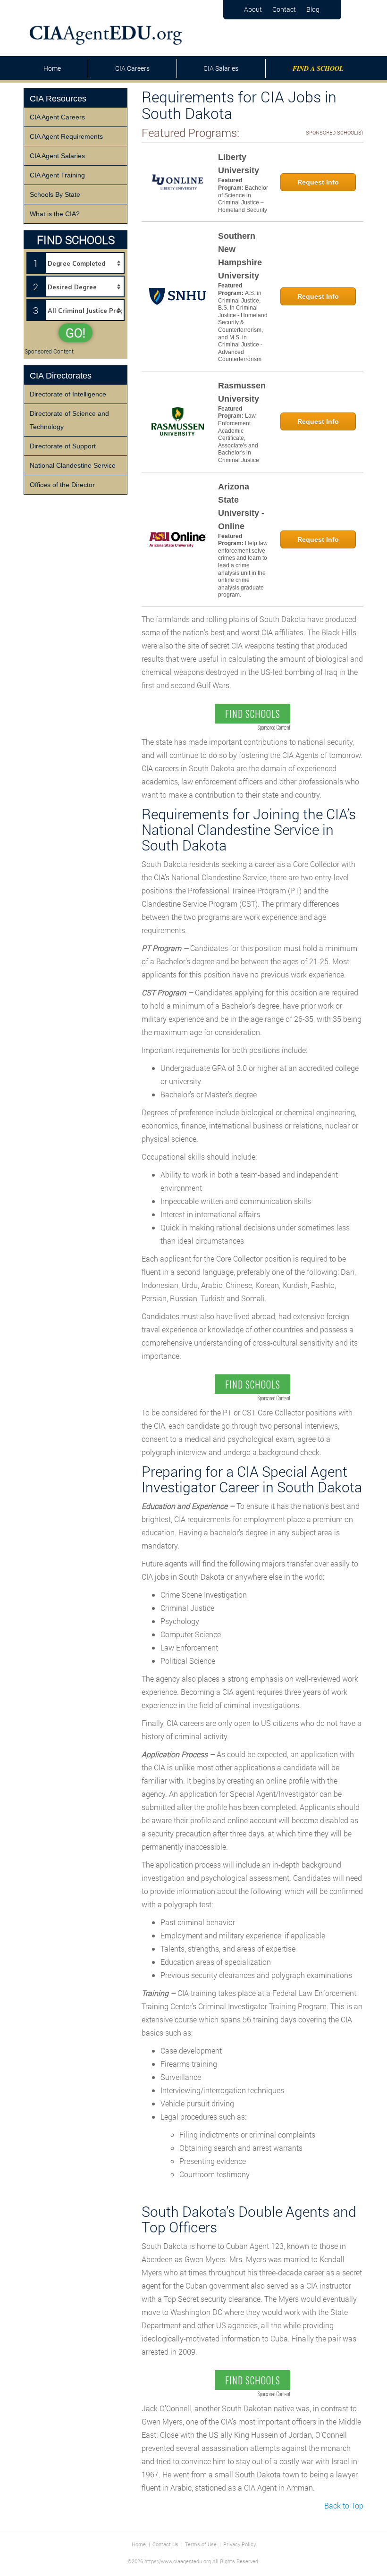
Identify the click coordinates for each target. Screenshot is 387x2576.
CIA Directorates (61, 376)
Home (52, 68)
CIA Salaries (221, 68)
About (253, 9)
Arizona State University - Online (241, 506)
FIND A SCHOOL (318, 68)
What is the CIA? (55, 214)
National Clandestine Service (73, 465)
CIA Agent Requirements (66, 136)
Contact (284, 9)
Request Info (318, 182)
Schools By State (55, 194)
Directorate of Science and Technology (69, 420)
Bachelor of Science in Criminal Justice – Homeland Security (243, 199)
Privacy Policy (240, 2544)
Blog (313, 9)
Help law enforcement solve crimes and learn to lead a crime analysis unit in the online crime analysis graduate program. (243, 569)
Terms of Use (201, 2544)
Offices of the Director (62, 485)
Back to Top (344, 2505)
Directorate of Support (63, 446)
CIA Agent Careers (57, 117)
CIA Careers (132, 68)
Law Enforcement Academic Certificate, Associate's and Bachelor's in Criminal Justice (239, 438)
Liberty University (239, 164)
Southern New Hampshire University (240, 256)
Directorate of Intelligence (68, 394)
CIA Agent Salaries (57, 156)
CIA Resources (58, 99)
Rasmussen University (242, 392)
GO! (76, 333)
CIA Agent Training (57, 175)
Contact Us (165, 2544)
